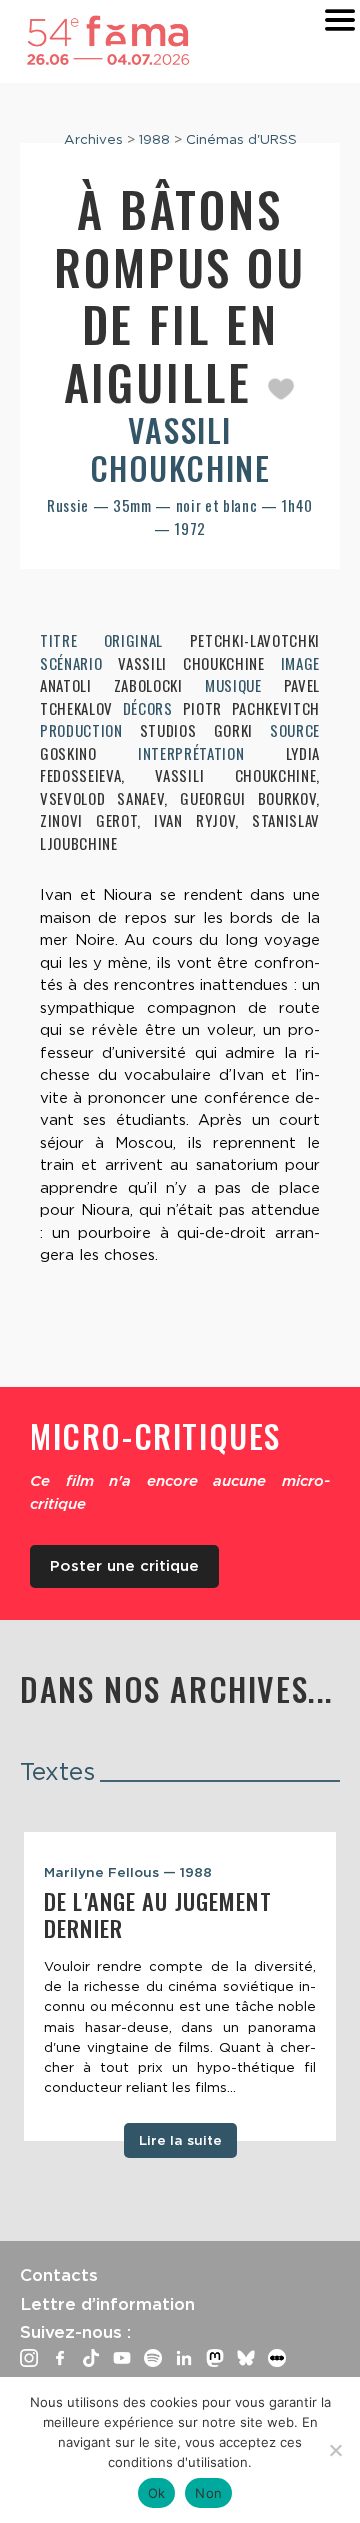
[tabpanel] (180, 1986)
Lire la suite (180, 2140)
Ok (157, 2493)
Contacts (59, 2275)
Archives (93, 139)
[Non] (335, 2450)
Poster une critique (124, 1566)
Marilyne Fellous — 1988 (128, 1872)
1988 (154, 139)
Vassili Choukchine (180, 448)
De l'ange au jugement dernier (158, 1914)
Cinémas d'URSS (241, 139)
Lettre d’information (107, 2304)
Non (208, 2493)
